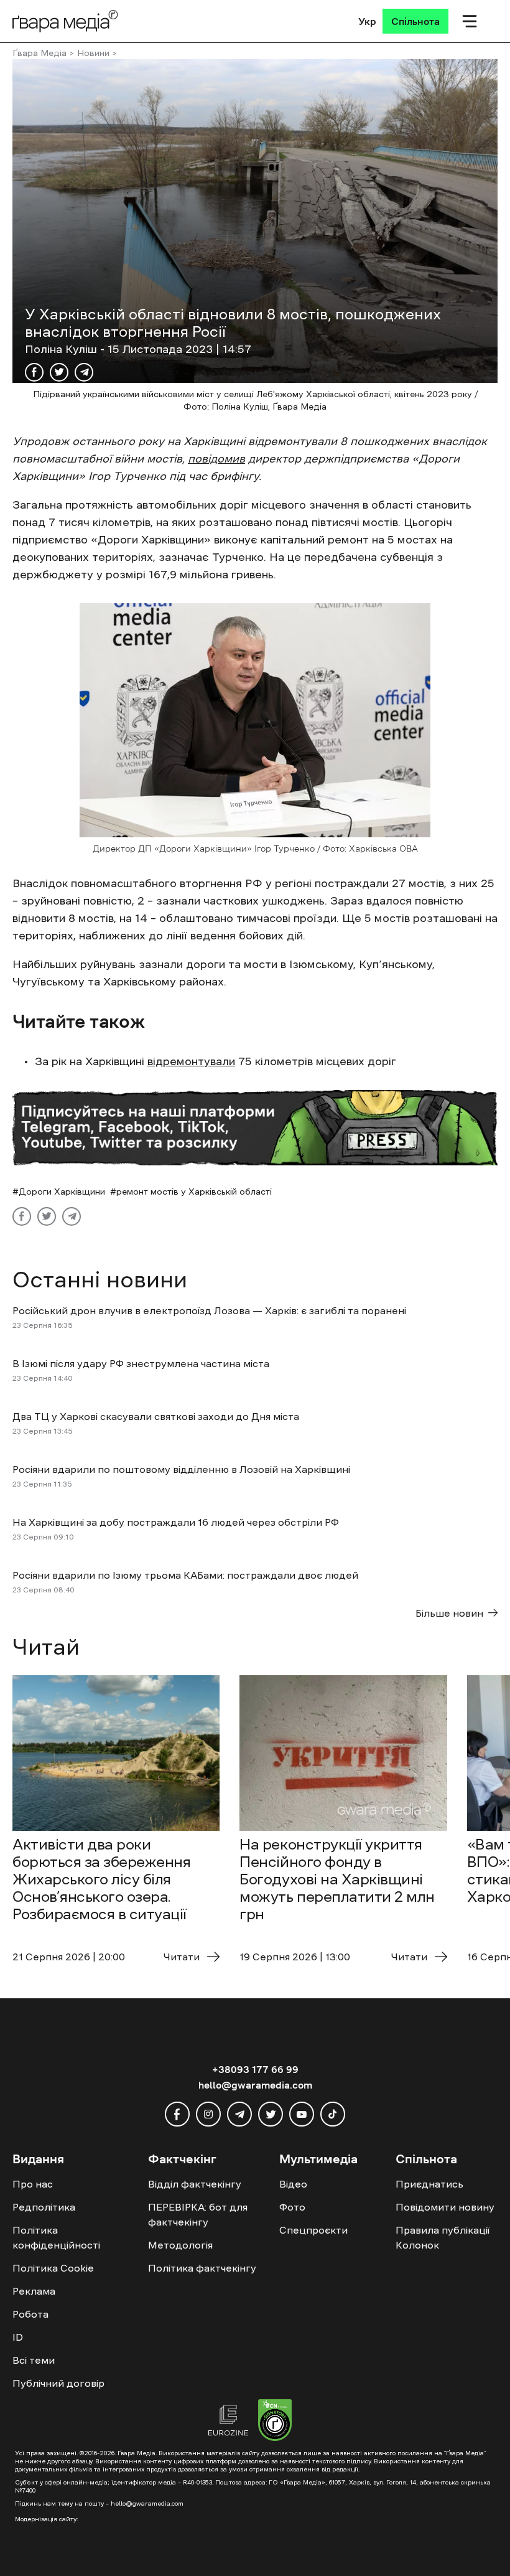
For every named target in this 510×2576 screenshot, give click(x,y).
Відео (293, 2184)
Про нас (33, 2184)
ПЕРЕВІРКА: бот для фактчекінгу (198, 2214)
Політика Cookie (53, 2268)
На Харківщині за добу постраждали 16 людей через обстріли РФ (176, 1522)
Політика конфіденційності (56, 2237)
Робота (30, 2314)
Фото (292, 2207)
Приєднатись (429, 2184)
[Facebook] (34, 372)
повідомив (216, 459)
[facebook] (177, 2114)
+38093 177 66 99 (255, 2069)
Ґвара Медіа (39, 53)
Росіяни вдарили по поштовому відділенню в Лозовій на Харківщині (181, 1469)
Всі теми (34, 2360)
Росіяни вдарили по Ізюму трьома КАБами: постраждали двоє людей (185, 1575)
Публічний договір (58, 2383)
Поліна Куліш (63, 349)
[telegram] (239, 2114)
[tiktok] (333, 2114)
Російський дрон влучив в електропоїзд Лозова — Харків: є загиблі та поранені (209, 1310)
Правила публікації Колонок (443, 2237)
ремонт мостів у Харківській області (194, 1192)
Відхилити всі (277, 2525)
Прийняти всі (178, 2525)
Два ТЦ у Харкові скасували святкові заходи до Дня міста (156, 1416)
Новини (93, 53)
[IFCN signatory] (275, 2422)
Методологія (180, 2245)
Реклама (34, 2291)
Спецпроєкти (313, 2230)
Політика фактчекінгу (202, 2268)
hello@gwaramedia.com (255, 2085)
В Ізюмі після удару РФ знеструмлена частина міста (142, 1363)
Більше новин (449, 1613)
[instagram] (208, 2114)
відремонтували (191, 1061)
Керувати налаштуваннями (406, 2525)
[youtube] (302, 2114)
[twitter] (271, 2114)
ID (18, 2337)
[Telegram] (84, 372)
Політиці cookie (72, 2564)
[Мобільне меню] (470, 21)
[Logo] (65, 21)
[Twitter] (59, 372)
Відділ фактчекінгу (195, 2184)
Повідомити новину (445, 2207)
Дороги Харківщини (62, 1192)
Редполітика (44, 2207)
